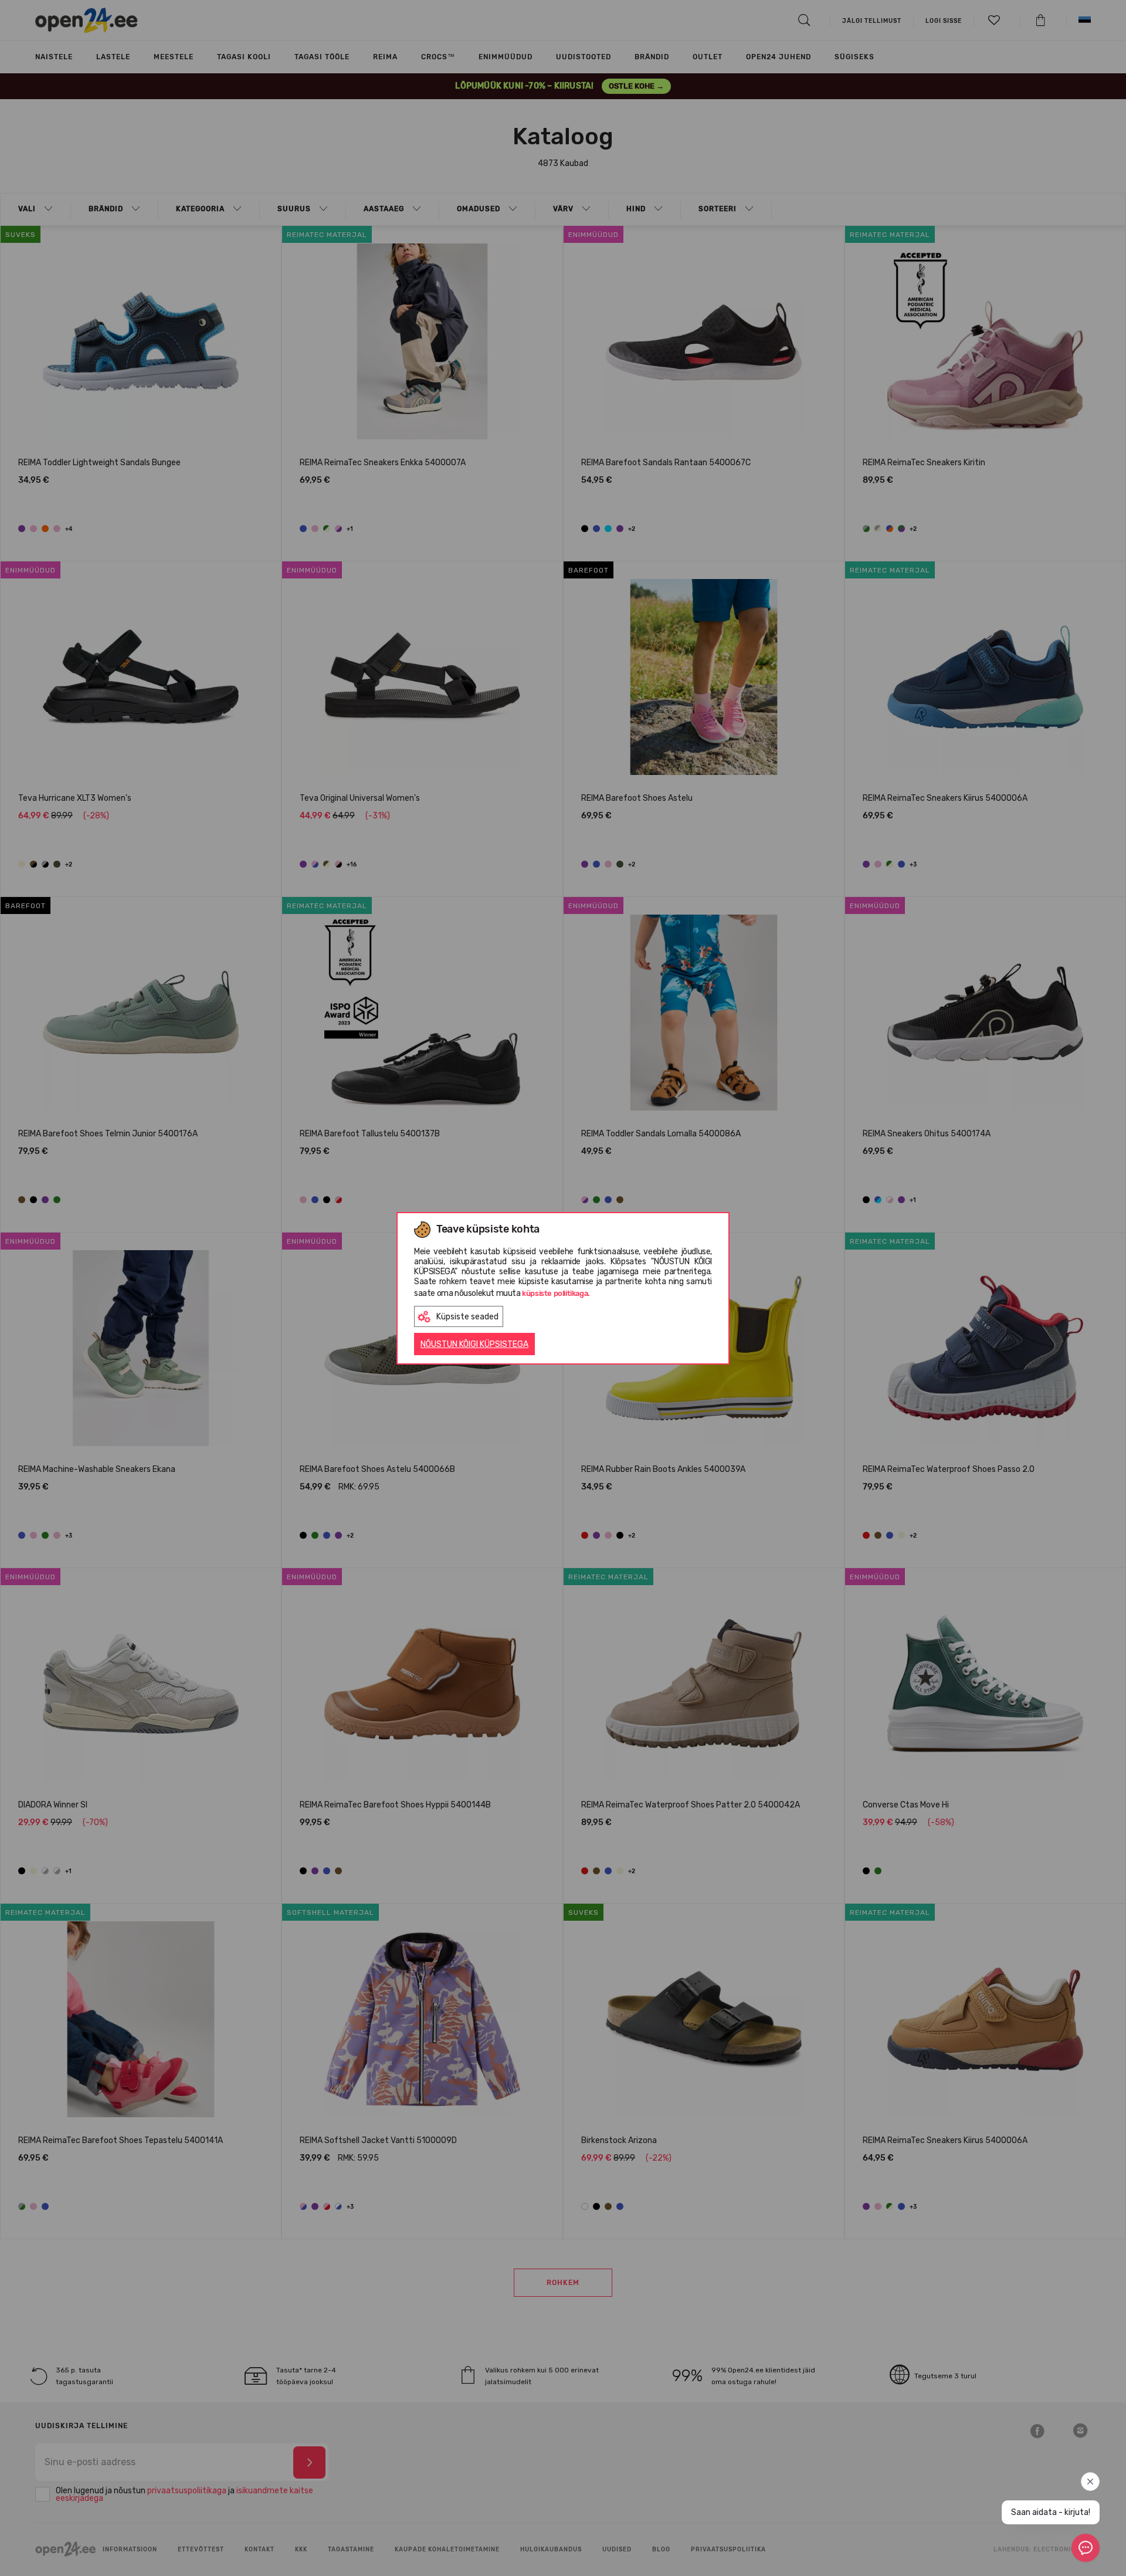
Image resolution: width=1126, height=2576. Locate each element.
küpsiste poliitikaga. (556, 1293)
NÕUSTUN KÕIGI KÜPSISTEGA (474, 1344)
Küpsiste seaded (467, 1317)
